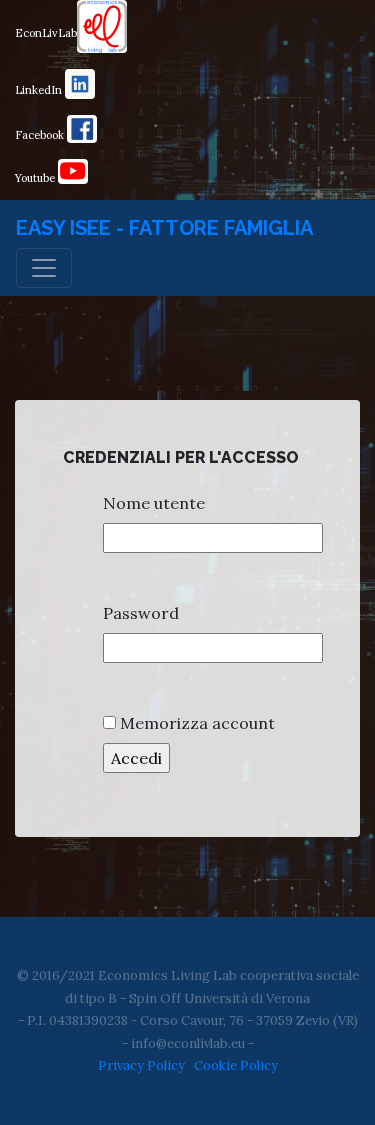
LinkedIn (40, 90)
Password (141, 613)
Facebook (41, 135)
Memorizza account (197, 723)
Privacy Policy (141, 1065)
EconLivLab (46, 33)
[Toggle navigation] (44, 268)
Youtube (36, 178)
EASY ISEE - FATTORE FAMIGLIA (164, 228)
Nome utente (154, 503)
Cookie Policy (236, 1065)
